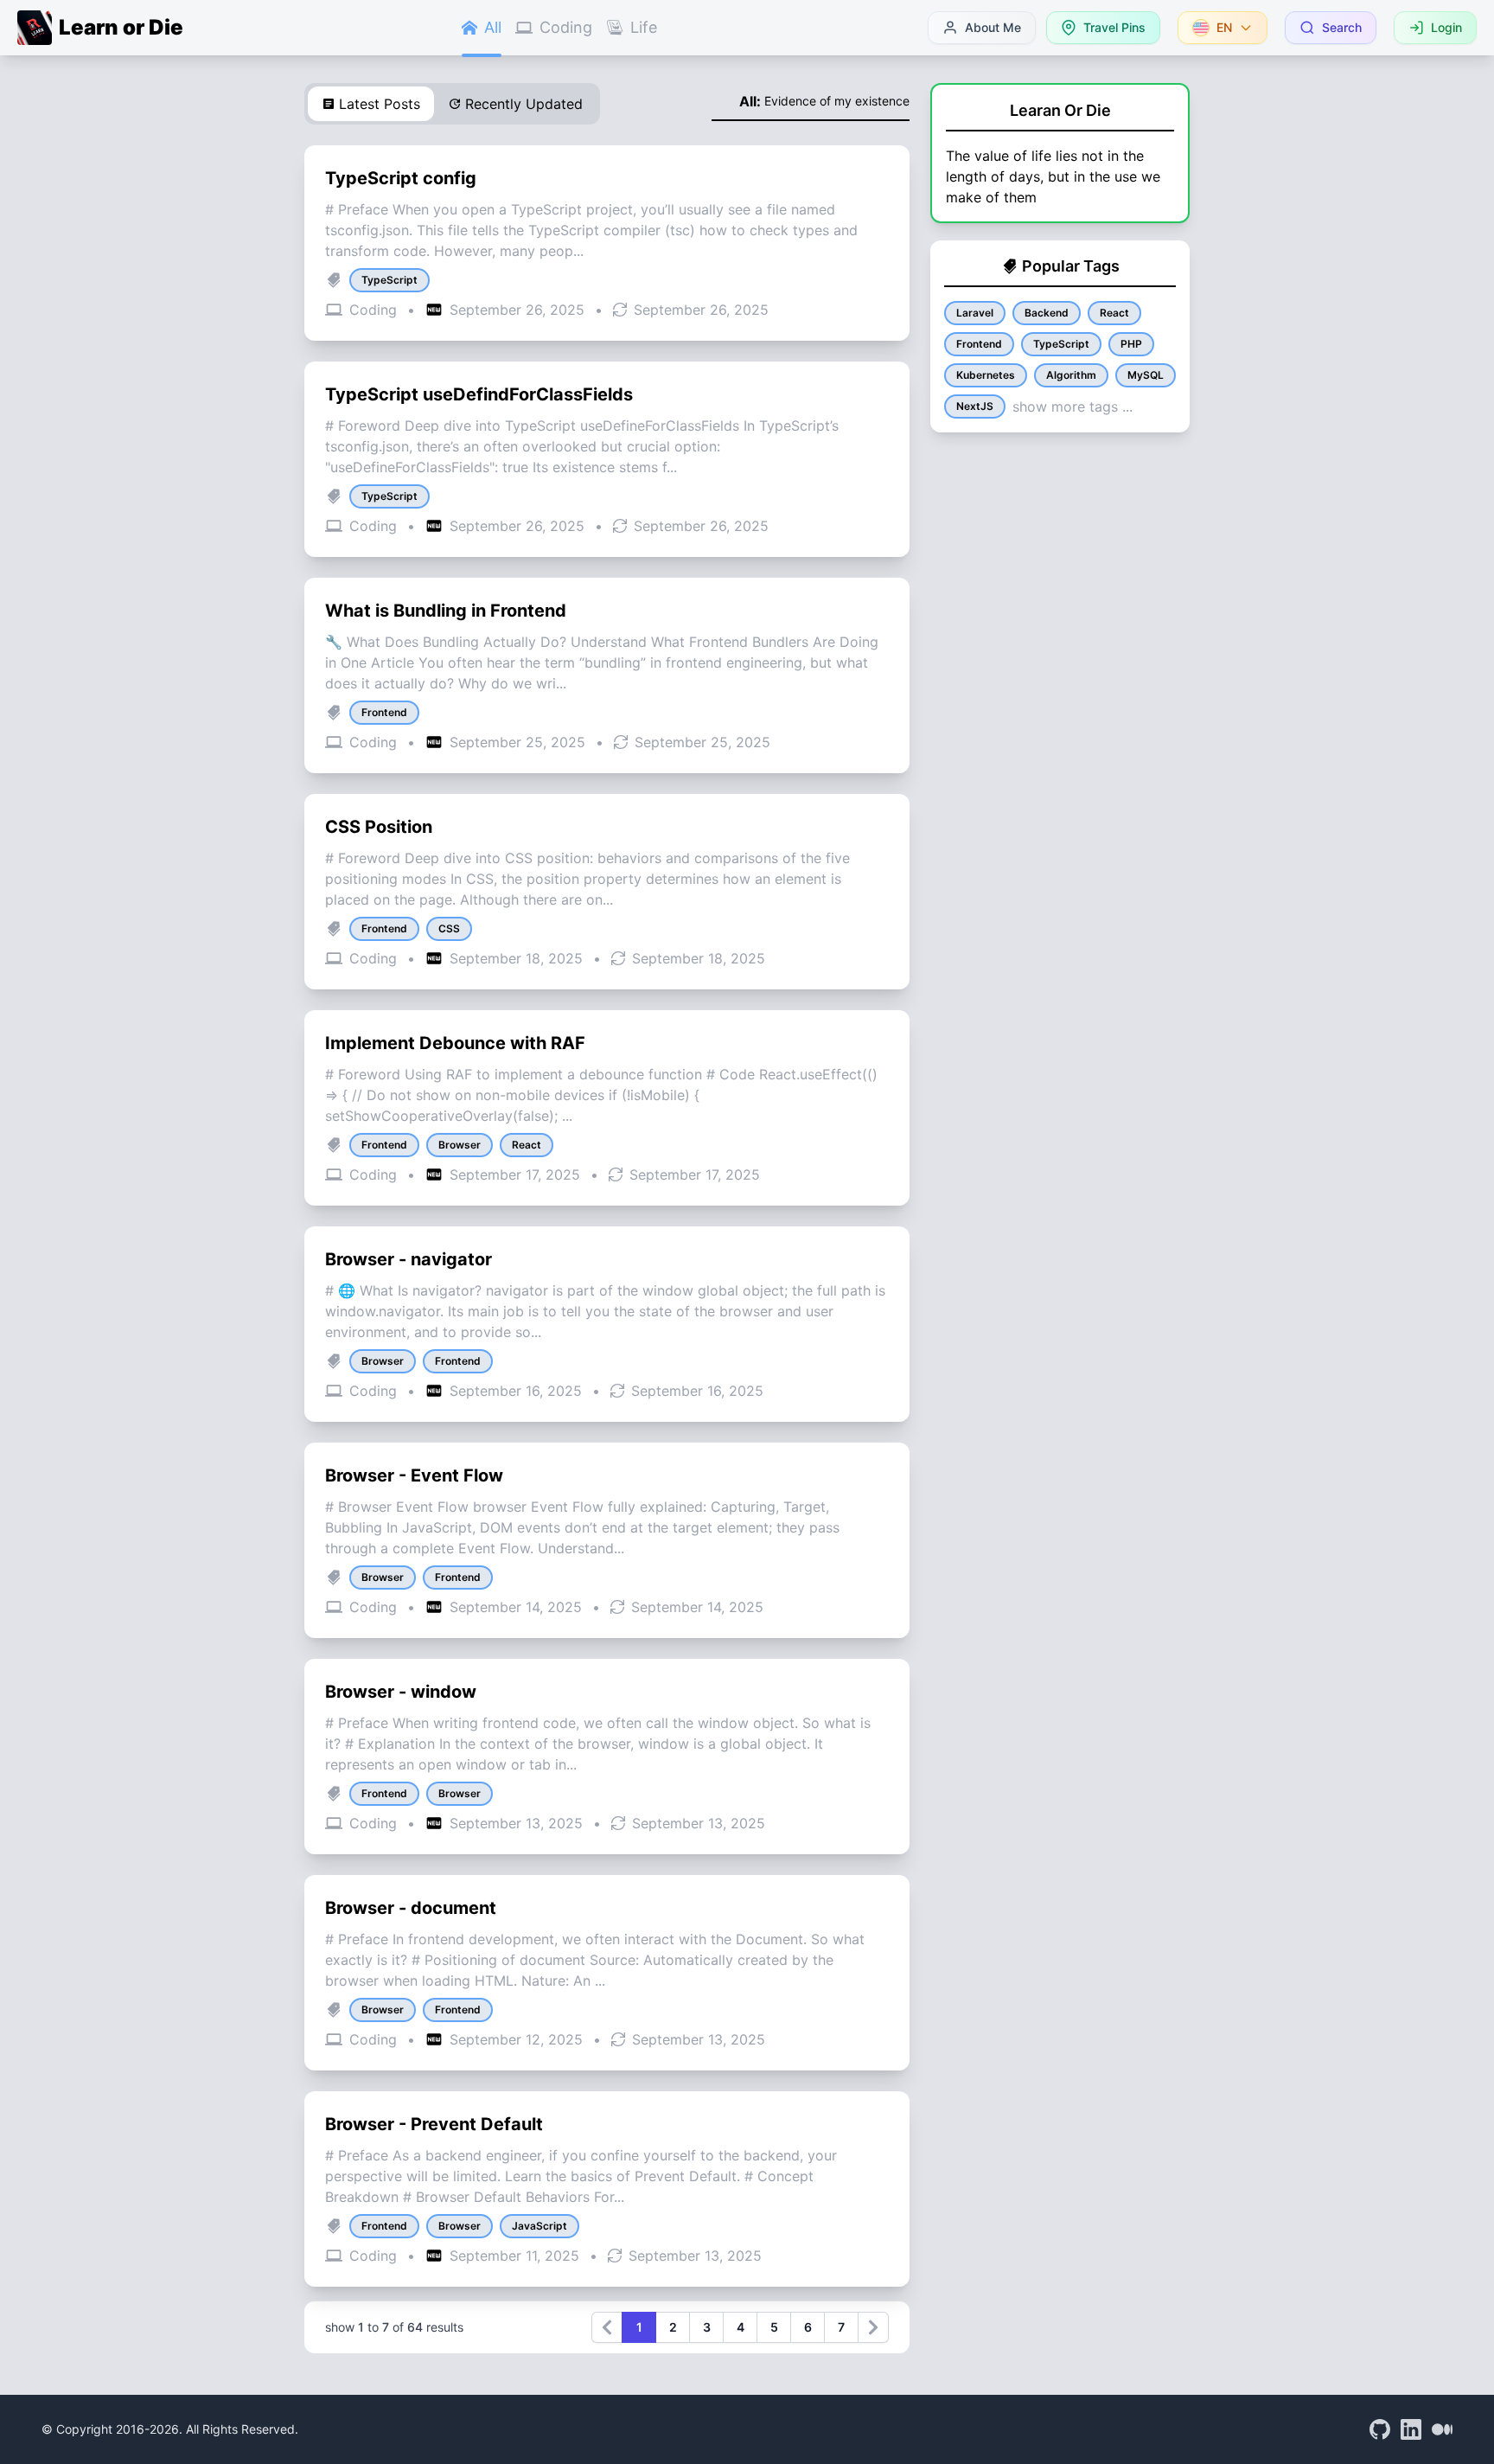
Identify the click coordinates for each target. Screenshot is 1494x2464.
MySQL (1146, 375)
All (493, 27)
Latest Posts (380, 104)
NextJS (975, 406)
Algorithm (1071, 375)
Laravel (975, 313)
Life (644, 27)
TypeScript (1061, 344)
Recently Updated (524, 104)
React (1114, 313)
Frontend (979, 344)
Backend (1047, 313)
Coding (566, 27)
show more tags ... (1073, 406)
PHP (1131, 344)
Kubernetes (986, 375)
